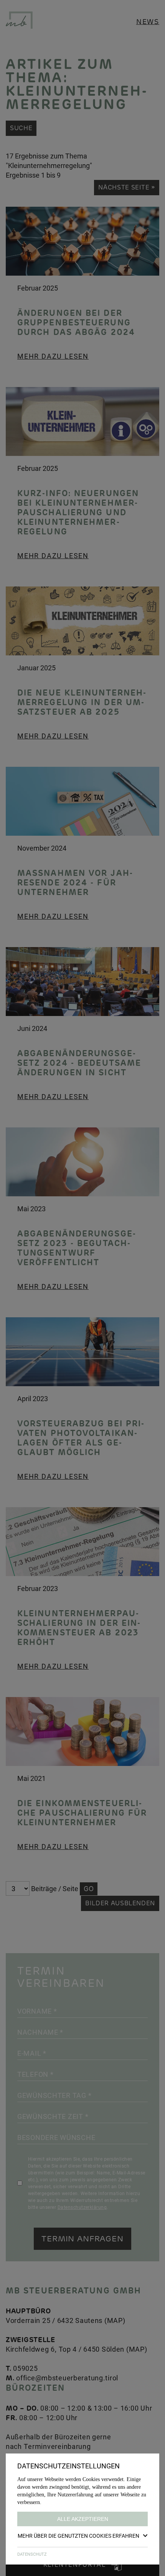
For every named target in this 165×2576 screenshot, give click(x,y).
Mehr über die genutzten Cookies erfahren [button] (78, 2536)
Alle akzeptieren (83, 2519)
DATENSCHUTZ (32, 2554)
